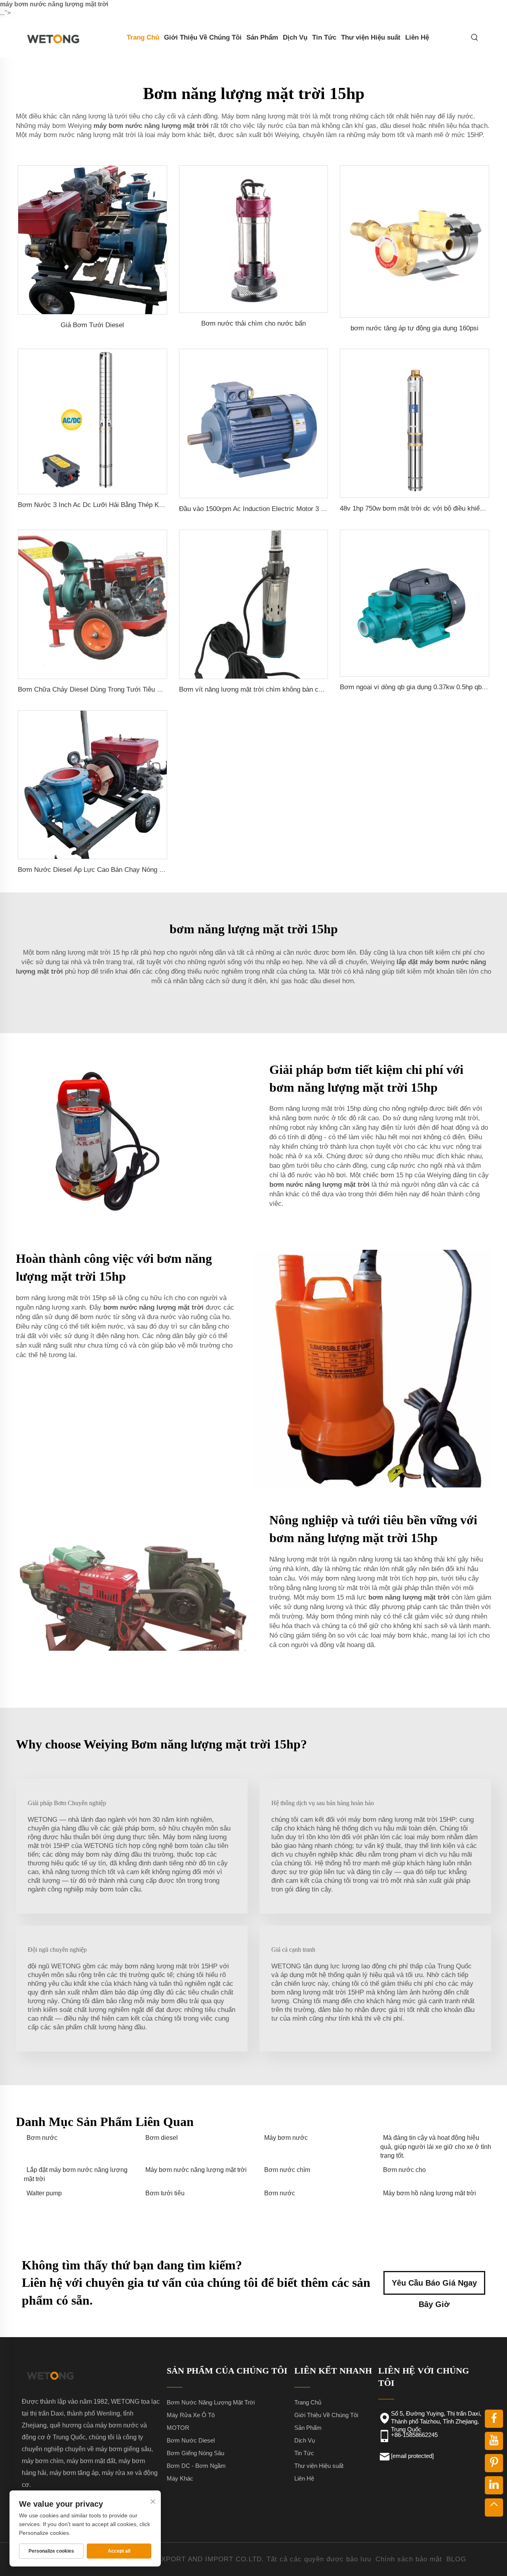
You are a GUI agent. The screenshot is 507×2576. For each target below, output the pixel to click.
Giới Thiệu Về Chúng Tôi (203, 37)
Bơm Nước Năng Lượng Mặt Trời (211, 2402)
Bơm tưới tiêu (165, 2193)
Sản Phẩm (262, 37)
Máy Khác (180, 2478)
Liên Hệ (417, 37)
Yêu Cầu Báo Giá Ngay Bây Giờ (434, 2287)
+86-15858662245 (414, 2435)
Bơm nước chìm (287, 2170)
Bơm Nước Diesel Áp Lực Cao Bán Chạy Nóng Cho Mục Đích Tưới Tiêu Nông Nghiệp (145, 870)
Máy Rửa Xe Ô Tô (191, 2415)
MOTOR (178, 2428)
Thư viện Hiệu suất (371, 37)
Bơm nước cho (404, 2170)
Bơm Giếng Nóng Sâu (195, 2453)
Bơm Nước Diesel (191, 2440)
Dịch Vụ (295, 37)
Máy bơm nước (286, 2138)
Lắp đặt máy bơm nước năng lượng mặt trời (76, 2174)
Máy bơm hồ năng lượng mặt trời (430, 2193)
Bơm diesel (162, 2138)
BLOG (456, 2559)
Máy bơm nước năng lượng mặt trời (196, 2170)
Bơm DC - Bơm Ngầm (196, 2466)
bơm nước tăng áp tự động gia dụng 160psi (415, 328)
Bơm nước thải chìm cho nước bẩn (253, 323)
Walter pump (44, 2193)
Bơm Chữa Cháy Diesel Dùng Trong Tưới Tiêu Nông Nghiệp (106, 689)
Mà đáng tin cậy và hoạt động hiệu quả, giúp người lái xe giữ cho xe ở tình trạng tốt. (436, 2147)
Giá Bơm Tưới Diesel (92, 325)
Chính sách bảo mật (409, 2559)
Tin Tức (324, 37)
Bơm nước (42, 2138)
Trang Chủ (143, 37)
